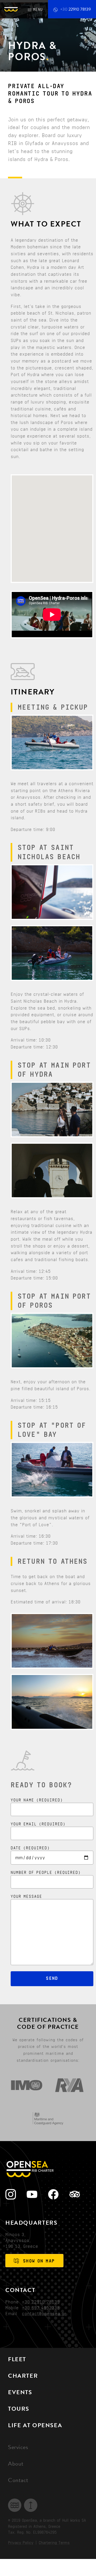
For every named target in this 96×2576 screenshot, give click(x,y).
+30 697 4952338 (41, 2308)
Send (52, 1978)
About (16, 2464)
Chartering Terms (54, 2543)
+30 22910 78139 (41, 2302)
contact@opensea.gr (44, 2314)
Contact (18, 2481)
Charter (23, 2377)
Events (20, 2393)
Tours (19, 2410)
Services (18, 2448)
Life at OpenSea (35, 2426)
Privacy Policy (21, 2543)
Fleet (17, 2360)
